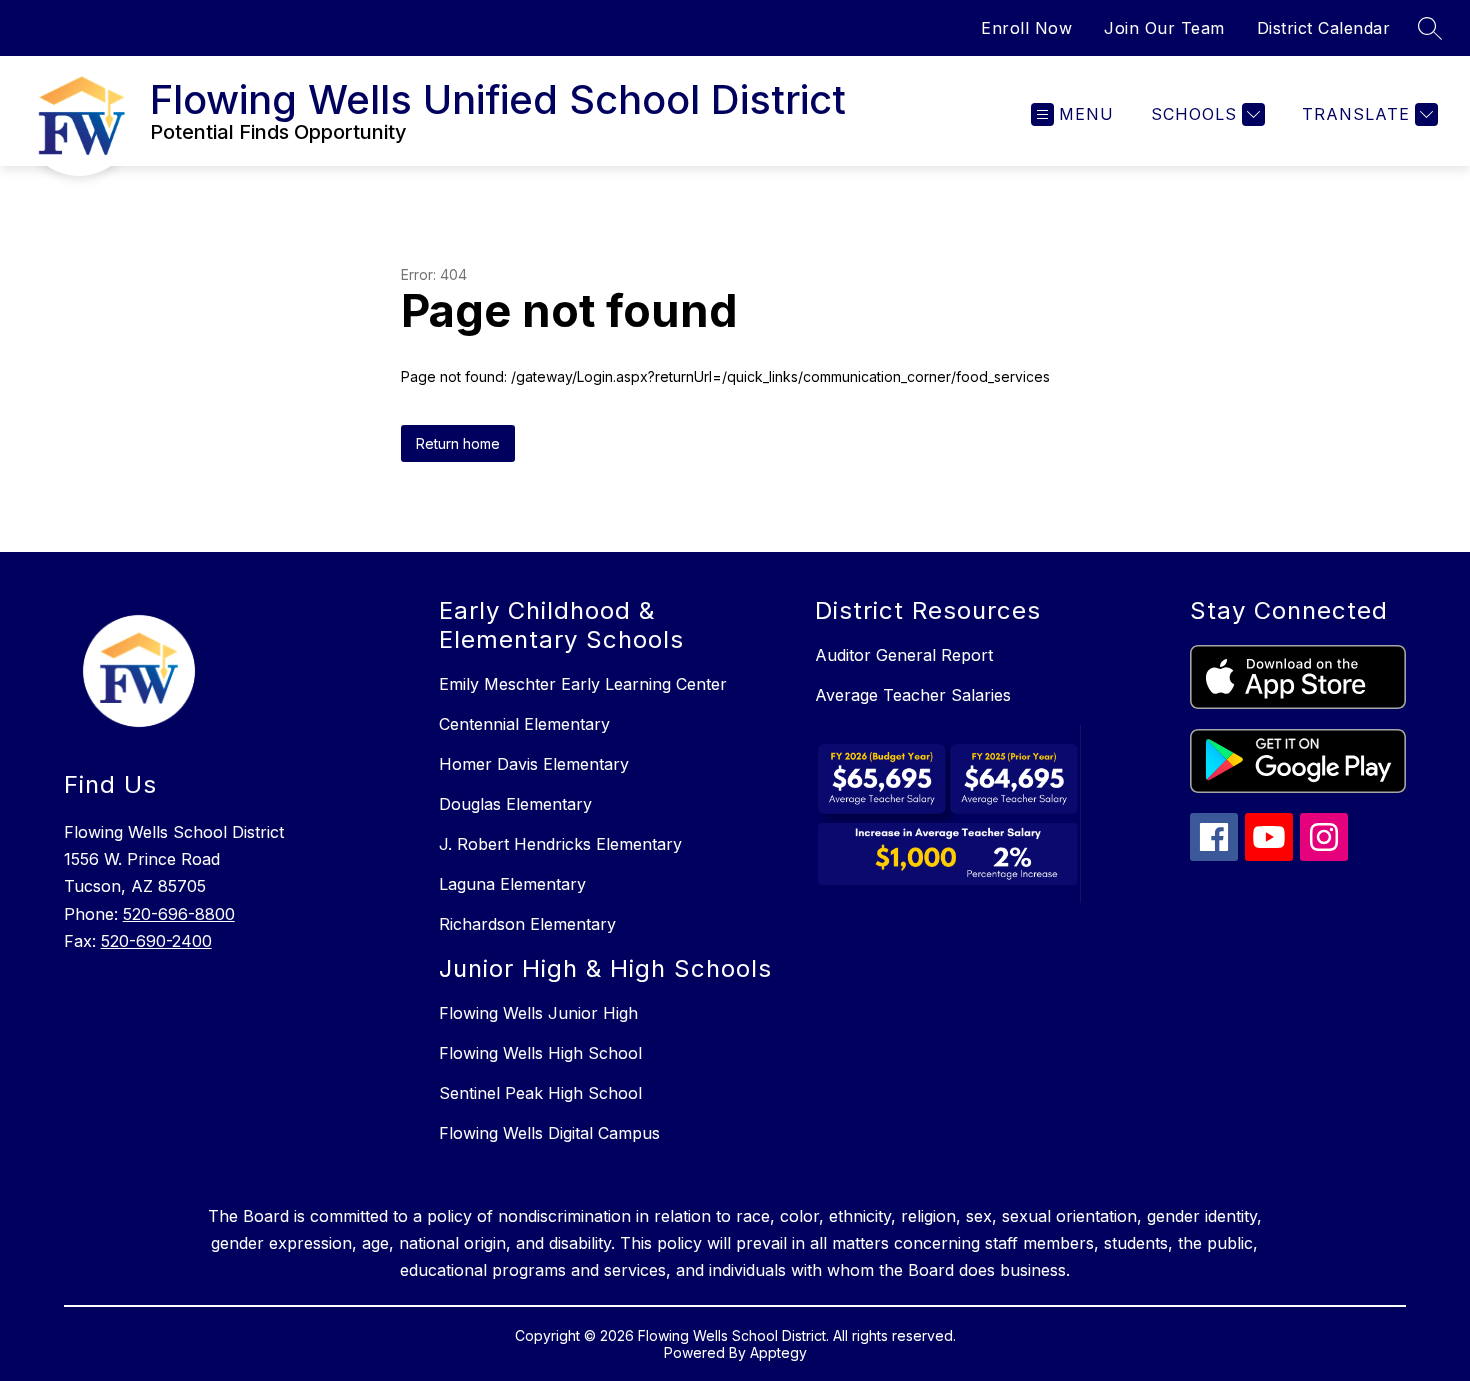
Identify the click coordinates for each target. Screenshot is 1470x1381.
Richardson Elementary (527, 924)
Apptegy (778, 1352)
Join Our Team (1164, 28)
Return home (458, 443)
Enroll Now (1026, 28)
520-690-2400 (156, 941)
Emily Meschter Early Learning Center (583, 684)
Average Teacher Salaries (913, 695)
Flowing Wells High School (540, 1053)
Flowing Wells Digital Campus (549, 1133)
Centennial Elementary (524, 724)
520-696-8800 (179, 914)
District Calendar (1324, 28)
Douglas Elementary (515, 804)
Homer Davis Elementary (534, 764)
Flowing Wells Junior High (538, 1013)
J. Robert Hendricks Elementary (560, 844)
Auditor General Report (904, 655)
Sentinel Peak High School (540, 1093)
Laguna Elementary (512, 884)
